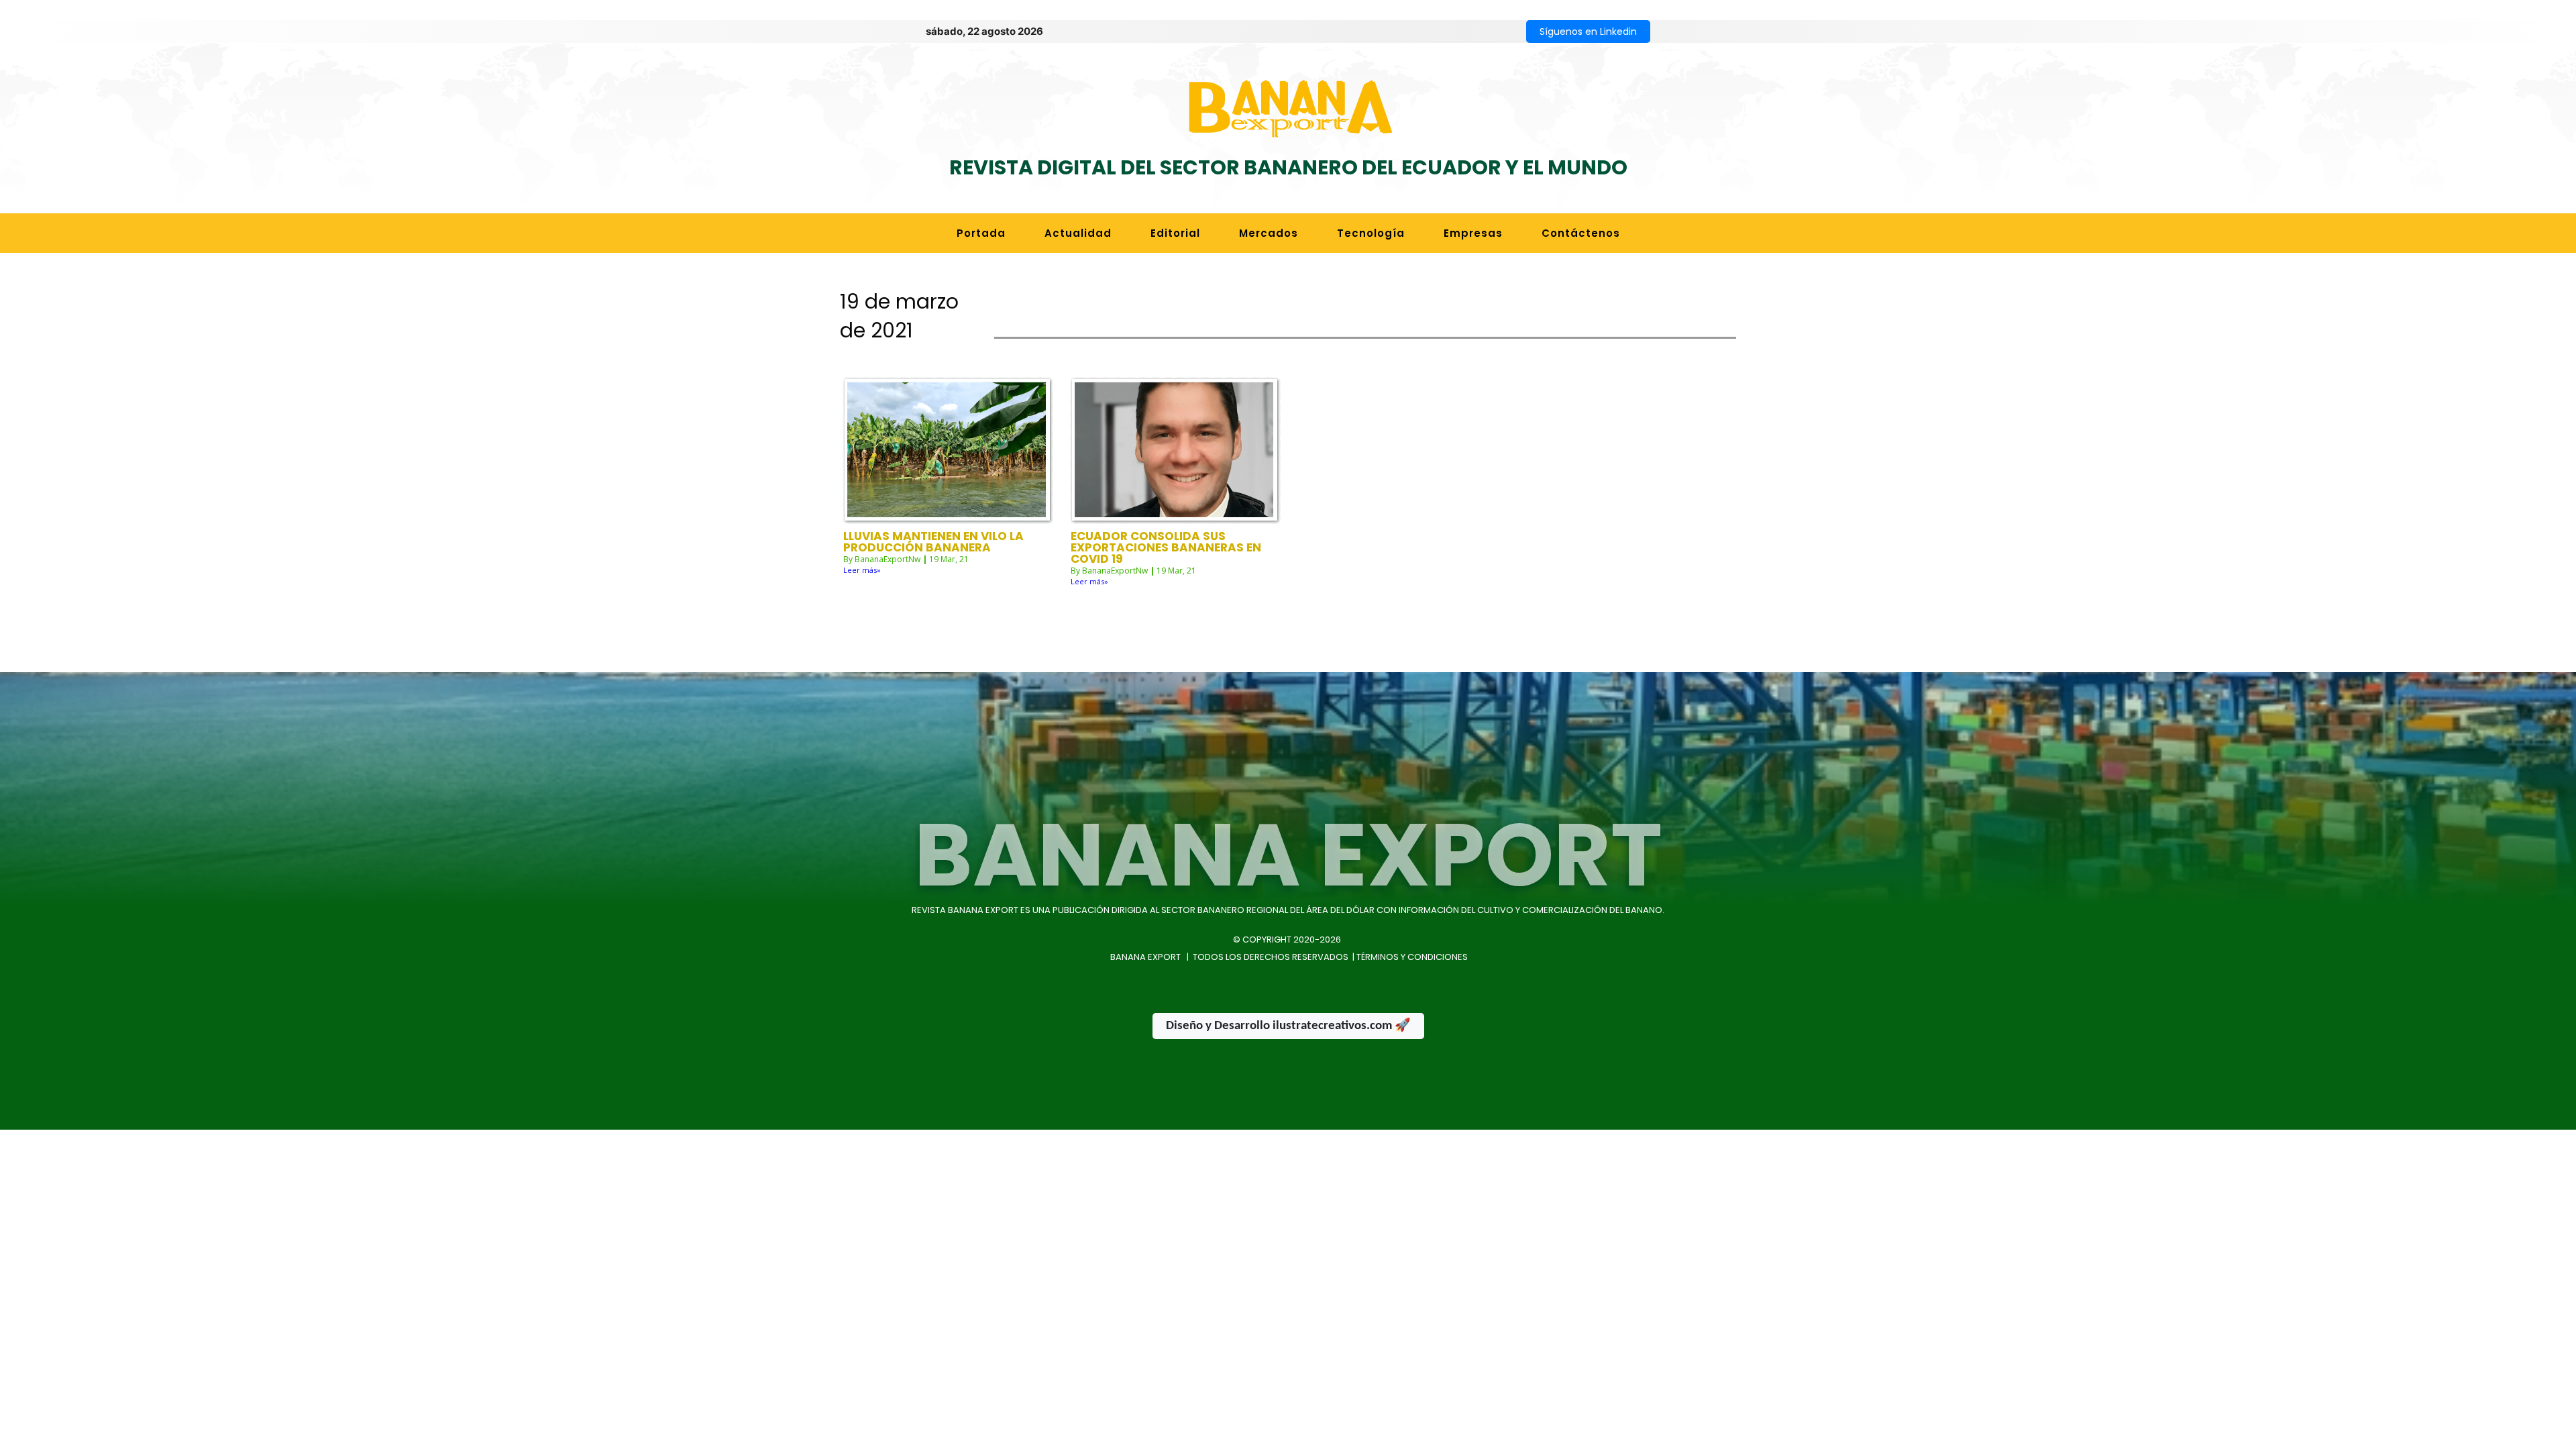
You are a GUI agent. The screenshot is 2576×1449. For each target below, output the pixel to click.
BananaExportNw (888, 559)
